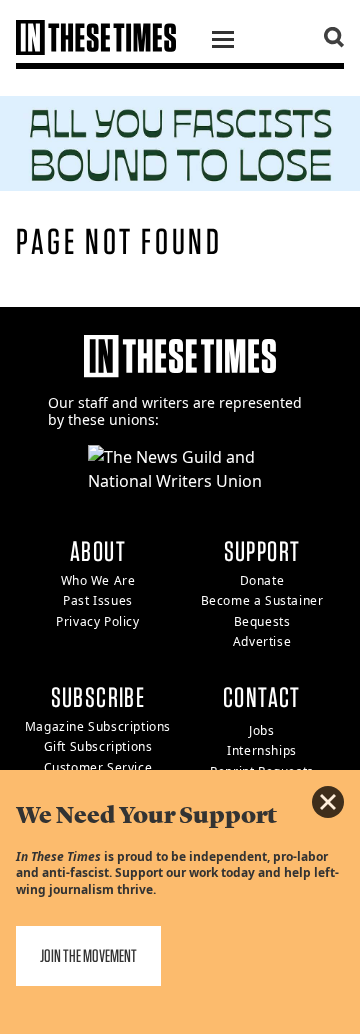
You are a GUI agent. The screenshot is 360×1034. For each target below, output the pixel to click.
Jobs (261, 730)
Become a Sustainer (262, 600)
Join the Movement (88, 955)
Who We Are (98, 580)
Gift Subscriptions (98, 746)
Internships (262, 750)
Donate (262, 580)
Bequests (262, 621)
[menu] (223, 42)
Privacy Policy (97, 621)
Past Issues (98, 600)
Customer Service (98, 767)
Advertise (262, 641)
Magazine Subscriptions (98, 726)
